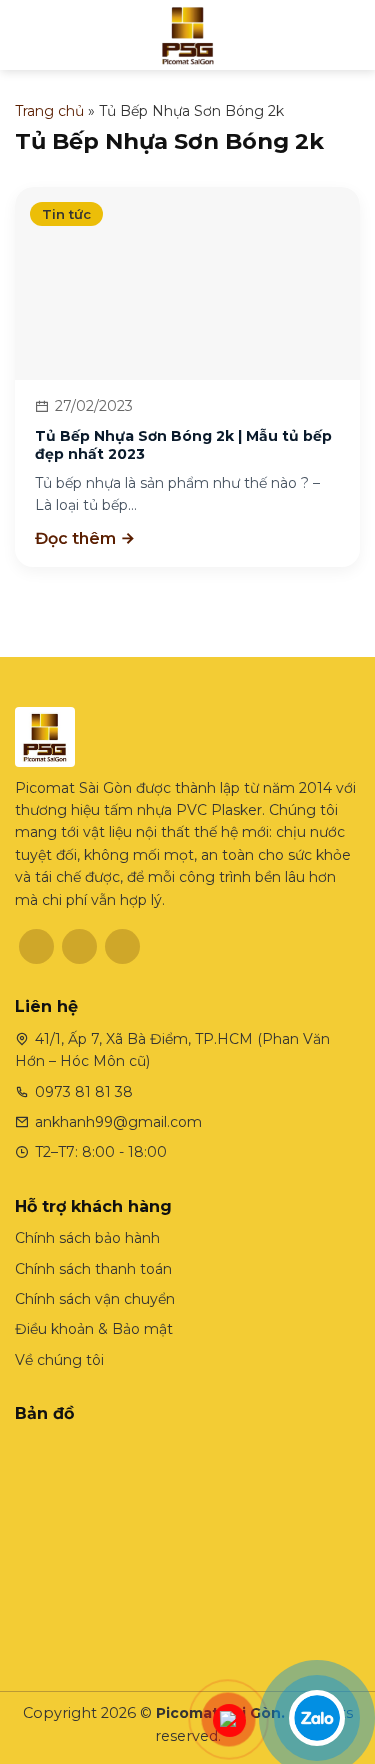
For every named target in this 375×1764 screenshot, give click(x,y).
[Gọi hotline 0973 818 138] (229, 1721)
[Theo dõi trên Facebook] (36, 946)
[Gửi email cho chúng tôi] (79, 946)
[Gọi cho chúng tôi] (122, 946)
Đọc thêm (77, 538)
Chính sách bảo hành (87, 1238)
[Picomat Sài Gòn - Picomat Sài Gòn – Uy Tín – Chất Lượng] (188, 35)
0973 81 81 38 (84, 1092)
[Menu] (25, 35)
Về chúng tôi (59, 1360)
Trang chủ (49, 111)
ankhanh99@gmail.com (118, 1122)
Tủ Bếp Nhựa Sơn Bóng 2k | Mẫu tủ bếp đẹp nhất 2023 (183, 445)
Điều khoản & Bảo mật (94, 1329)
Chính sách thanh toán (93, 1269)
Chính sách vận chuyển (95, 1299)
